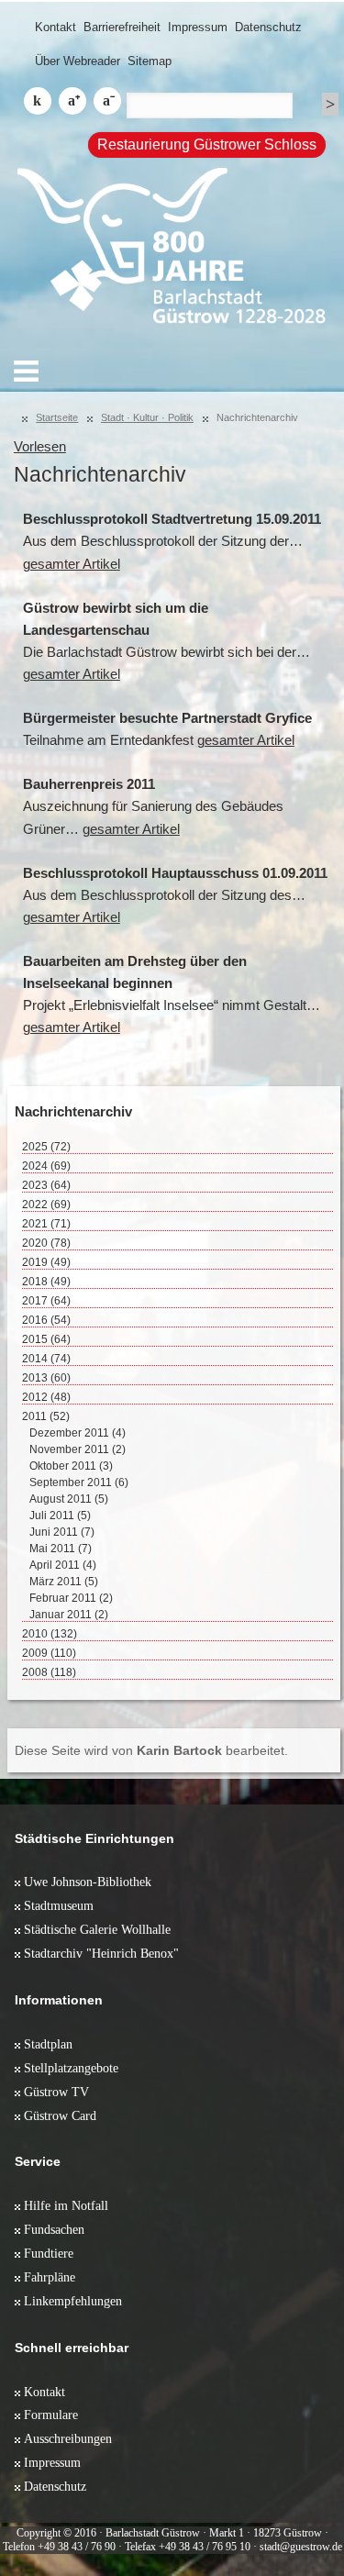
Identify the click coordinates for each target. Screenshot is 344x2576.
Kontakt (55, 27)
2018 (46, 1282)
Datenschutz (268, 27)
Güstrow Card (60, 2115)
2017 (46, 1301)
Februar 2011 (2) (71, 1598)
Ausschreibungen (68, 2438)
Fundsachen (54, 2229)
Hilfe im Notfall (66, 2205)
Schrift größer (72, 101)
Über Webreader (78, 61)
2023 (46, 1185)
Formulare (51, 2415)
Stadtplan (48, 2044)
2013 (46, 1378)
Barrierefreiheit (122, 27)
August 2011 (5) (69, 1499)
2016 (46, 1320)
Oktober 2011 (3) (71, 1466)
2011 (46, 1416)
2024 (46, 1166)
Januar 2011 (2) (69, 1615)
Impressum (198, 27)
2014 (46, 1359)
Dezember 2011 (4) (78, 1433)
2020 (46, 1243)
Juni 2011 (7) (62, 1532)
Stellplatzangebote (71, 2068)
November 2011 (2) (78, 1449)
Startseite (57, 417)
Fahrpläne (50, 2277)
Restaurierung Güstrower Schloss (207, 144)
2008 (49, 1672)
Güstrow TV (56, 2092)
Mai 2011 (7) (61, 1549)
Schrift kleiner (107, 101)
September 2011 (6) (79, 1482)
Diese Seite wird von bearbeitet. (151, 1750)
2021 (46, 1224)
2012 (46, 1397)
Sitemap (150, 61)
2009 (49, 1653)
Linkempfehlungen (73, 2301)
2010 (50, 1634)
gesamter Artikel (72, 564)
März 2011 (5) (64, 1582)
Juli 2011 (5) (60, 1516)
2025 (46, 1147)
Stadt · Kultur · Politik (147, 417)
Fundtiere (49, 2253)
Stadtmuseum (59, 1905)
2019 (46, 1262)
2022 (46, 1205)
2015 (46, 1339)
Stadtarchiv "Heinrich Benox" (101, 1953)
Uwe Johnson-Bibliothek (88, 1882)
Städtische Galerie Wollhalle (97, 1929)
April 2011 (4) (63, 1565)
